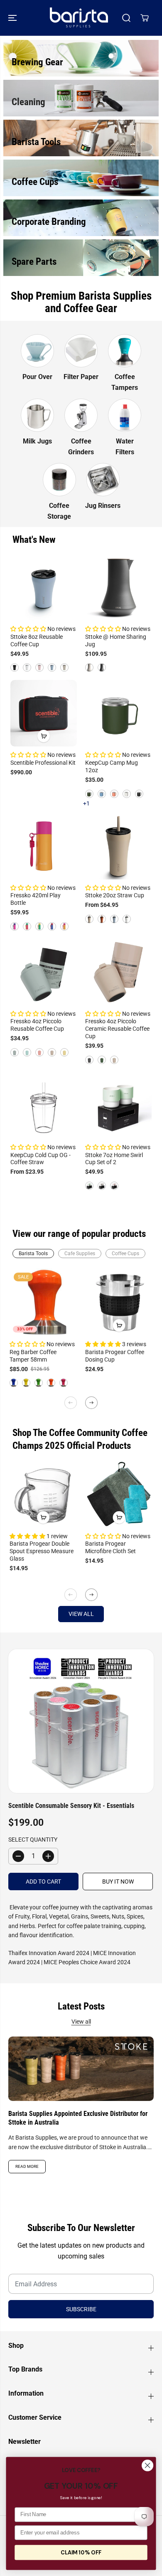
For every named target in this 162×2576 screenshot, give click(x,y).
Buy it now (118, 1882)
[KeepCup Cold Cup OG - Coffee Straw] (44, 1106)
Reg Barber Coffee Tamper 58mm (33, 1356)
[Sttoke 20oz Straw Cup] (118, 846)
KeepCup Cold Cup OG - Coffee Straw (40, 1159)
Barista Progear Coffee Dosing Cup (115, 1356)
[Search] (126, 18)
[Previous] (71, 1403)
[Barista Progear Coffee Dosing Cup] (119, 1302)
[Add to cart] (44, 736)
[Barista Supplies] (79, 18)
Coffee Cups (125, 1254)
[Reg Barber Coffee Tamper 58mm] (43, 1302)
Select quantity (33, 1840)
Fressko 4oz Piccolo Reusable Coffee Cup (37, 1025)
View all (81, 1614)
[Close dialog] (147, 2465)
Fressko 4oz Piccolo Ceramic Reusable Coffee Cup (117, 1029)
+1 (86, 803)
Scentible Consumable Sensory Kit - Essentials (71, 1806)
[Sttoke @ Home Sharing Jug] (118, 587)
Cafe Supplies (80, 1254)
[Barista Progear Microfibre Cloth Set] (119, 1494)
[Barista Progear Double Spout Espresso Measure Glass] (43, 1494)
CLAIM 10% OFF (81, 2553)
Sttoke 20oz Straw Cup (115, 895)
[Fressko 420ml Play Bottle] (44, 846)
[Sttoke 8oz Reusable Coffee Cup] (44, 587)
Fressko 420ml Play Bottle (36, 899)
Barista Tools (33, 1254)
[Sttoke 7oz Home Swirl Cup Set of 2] (118, 1106)
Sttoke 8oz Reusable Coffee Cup (37, 640)
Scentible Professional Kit (43, 763)
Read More (27, 2166)
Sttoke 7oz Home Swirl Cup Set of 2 (114, 1159)
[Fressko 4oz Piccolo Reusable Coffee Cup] (44, 972)
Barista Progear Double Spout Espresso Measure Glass (42, 1551)
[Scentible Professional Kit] (44, 713)
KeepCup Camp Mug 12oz (112, 766)
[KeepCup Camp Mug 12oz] (118, 713)
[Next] (91, 1403)
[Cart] (145, 18)
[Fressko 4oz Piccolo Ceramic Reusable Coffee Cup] (118, 972)
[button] (13, 18)
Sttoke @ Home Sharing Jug (116, 640)
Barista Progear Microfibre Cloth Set (110, 1547)
